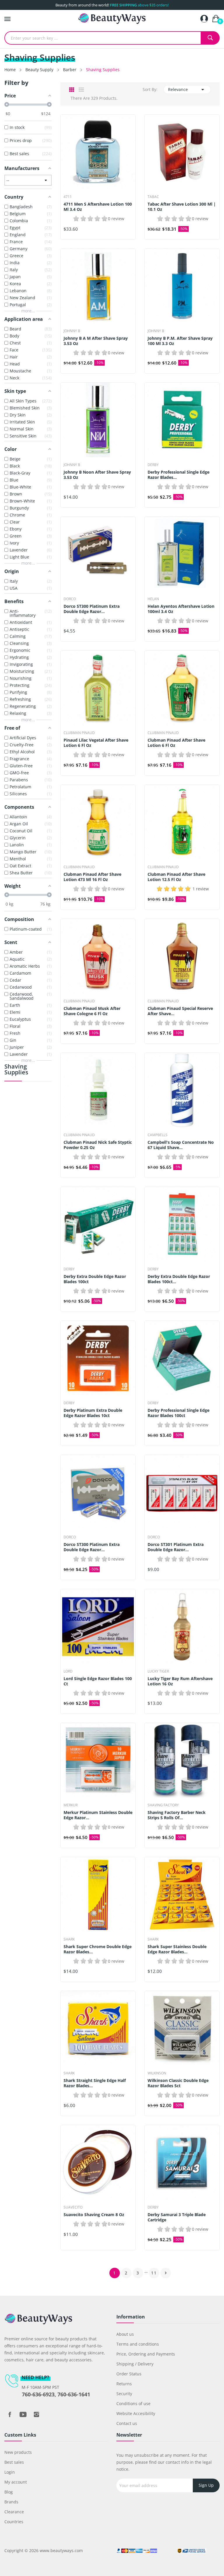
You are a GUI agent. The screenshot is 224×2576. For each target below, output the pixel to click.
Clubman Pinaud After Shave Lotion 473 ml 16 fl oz (92, 877)
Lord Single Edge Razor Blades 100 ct (98, 1681)
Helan (153, 599)
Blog (9, 2492)
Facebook (10, 2414)
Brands (11, 2502)
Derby (153, 465)
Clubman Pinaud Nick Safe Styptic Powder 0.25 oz (98, 1145)
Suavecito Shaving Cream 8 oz (94, 2215)
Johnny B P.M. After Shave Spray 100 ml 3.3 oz (180, 341)
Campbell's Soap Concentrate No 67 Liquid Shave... (181, 1145)
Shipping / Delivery (135, 2364)
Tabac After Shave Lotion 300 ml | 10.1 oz (182, 207)
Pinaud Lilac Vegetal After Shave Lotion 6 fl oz (96, 743)
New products (18, 2452)
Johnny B (72, 331)
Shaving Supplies (16, 1070)
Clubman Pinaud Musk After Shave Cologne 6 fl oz (92, 1011)
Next (166, 2273)
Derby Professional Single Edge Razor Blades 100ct (178, 1413)
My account (16, 2482)
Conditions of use (133, 2403)
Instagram (36, 2414)
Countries (14, 2522)
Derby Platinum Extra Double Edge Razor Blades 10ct (93, 1413)
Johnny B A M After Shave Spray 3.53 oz (96, 341)
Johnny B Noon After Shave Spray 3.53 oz (97, 475)
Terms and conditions (138, 2344)
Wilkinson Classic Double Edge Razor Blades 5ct (178, 2083)
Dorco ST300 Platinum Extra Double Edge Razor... (92, 609)
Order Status (129, 2374)
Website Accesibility (136, 2413)
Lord (68, 1671)
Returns (124, 2384)
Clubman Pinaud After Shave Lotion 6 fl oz (176, 743)
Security (124, 2394)
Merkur (71, 1805)
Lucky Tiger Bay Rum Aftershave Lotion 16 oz (180, 1681)
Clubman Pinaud (79, 733)
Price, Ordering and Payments (146, 2354)
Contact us (127, 2423)
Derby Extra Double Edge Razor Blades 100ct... (179, 1279)
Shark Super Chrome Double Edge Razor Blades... (98, 1949)
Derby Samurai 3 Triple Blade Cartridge (177, 2217)
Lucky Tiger (158, 1671)
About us (125, 2334)
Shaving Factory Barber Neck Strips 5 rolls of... (177, 1815)
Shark (69, 1939)
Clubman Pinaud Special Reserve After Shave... (180, 1011)
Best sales (14, 2462)
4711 (68, 197)
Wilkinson (157, 2073)
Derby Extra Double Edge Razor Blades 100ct (95, 1279)
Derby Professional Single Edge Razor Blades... (178, 475)
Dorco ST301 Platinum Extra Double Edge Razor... (176, 1547)
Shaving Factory (163, 1805)
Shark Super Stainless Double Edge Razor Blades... (177, 1949)
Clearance (14, 2512)
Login (10, 2472)
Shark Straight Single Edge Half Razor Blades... (95, 2083)
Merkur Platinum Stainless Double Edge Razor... (98, 1815)
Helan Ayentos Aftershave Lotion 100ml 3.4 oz (181, 609)
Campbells (157, 1135)
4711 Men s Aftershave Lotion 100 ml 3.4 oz (98, 207)
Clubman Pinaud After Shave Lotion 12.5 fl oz (176, 877)
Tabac (153, 197)
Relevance (187, 90)
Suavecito (73, 2207)
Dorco (70, 599)
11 (154, 2273)
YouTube (23, 2414)
